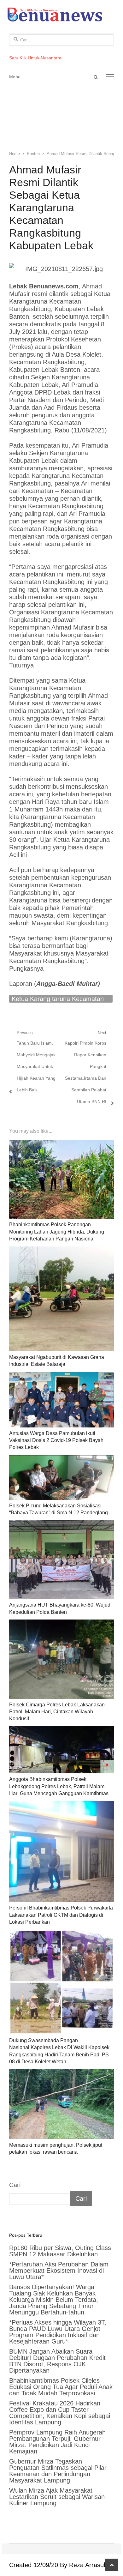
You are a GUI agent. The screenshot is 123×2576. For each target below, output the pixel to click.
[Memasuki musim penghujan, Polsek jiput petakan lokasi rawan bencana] (61, 2104)
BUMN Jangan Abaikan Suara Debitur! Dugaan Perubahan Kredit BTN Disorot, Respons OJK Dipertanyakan (57, 2361)
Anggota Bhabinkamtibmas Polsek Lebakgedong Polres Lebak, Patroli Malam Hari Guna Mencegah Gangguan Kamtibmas (59, 1786)
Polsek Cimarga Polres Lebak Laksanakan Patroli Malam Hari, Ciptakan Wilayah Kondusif (57, 1712)
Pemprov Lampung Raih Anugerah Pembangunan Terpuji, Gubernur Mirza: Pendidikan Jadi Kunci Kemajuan (57, 2442)
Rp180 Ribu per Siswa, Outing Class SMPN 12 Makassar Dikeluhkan (60, 2251)
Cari (15, 2185)
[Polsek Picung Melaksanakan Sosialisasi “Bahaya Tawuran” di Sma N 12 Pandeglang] (61, 1477)
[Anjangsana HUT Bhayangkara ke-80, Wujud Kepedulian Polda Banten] (61, 1560)
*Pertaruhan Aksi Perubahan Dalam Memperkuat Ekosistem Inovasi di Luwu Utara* (59, 2271)
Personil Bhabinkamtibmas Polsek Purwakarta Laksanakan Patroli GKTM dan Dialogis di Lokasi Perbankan (61, 1915)
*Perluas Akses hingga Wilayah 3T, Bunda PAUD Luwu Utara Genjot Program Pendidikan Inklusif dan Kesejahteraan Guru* (58, 2332)
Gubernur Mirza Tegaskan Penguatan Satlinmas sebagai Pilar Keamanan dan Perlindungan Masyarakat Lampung (58, 2471)
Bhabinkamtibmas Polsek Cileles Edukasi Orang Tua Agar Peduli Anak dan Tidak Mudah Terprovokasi (61, 2387)
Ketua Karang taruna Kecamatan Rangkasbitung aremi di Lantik (58, 999)
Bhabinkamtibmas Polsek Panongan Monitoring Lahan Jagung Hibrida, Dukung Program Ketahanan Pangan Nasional (57, 1232)
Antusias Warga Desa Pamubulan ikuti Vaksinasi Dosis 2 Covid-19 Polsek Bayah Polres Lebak (56, 1440)
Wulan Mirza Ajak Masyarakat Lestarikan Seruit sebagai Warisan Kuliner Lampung (57, 2497)
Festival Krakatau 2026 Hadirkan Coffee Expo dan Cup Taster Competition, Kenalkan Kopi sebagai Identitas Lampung (60, 2413)
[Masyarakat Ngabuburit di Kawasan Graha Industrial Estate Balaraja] (61, 1299)
